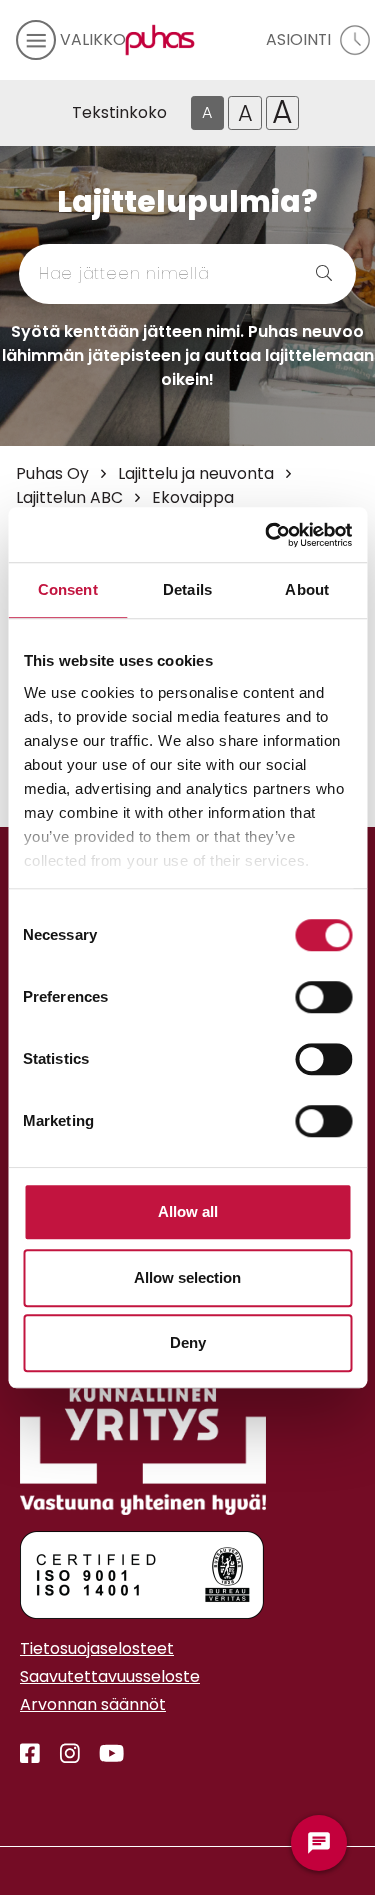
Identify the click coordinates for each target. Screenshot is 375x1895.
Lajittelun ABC (69, 497)
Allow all (188, 1211)
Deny (188, 1342)
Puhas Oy (52, 473)
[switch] (323, 997)
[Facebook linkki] (30, 1754)
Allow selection (187, 1277)
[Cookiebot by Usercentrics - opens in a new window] (267, 535)
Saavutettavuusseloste (110, 1676)
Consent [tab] (68, 589)
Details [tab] (187, 589)
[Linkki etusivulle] (156, 40)
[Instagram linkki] (62, 1754)
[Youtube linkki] (103, 1754)
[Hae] (305, 274)
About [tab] (307, 589)
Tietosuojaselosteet (97, 1648)
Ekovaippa (193, 497)
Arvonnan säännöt (93, 1704)
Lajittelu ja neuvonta (196, 473)
